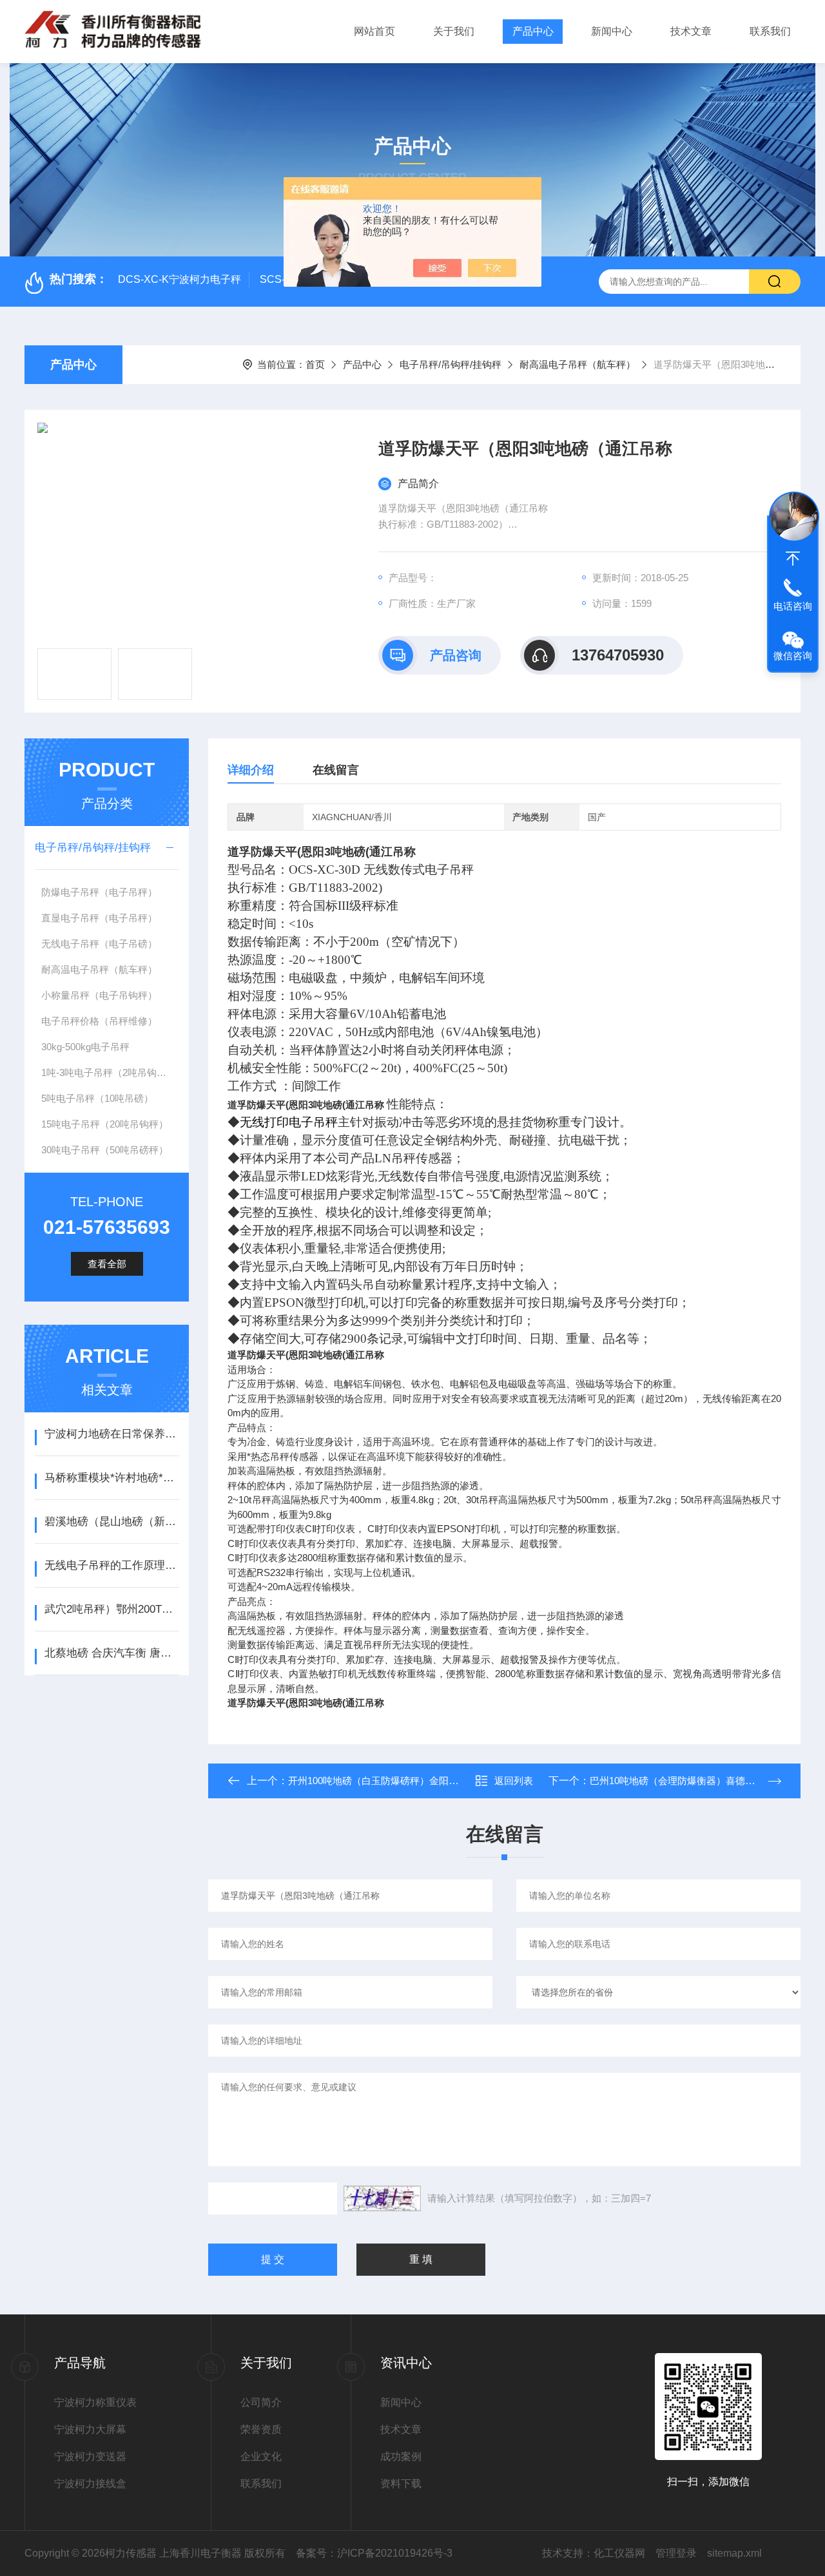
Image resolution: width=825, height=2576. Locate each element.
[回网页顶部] (793, 559)
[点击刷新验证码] (382, 2198)
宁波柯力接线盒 (90, 2484)
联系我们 (770, 31)
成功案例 (401, 2456)
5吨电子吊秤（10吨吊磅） (97, 1098)
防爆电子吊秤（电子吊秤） (99, 892)
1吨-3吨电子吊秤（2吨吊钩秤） (109, 1072)
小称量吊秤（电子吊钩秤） (99, 995)
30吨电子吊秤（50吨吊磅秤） (105, 1150)
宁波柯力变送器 (90, 2456)
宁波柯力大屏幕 (90, 2429)
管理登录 (676, 2553)
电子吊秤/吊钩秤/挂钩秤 (451, 364)
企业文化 (261, 2456)
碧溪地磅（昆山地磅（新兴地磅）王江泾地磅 (112, 1522)
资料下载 (401, 2484)
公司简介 (261, 2402)
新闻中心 (612, 31)
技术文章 (691, 31)
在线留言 (336, 770)
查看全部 (107, 1264)
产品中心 (533, 31)
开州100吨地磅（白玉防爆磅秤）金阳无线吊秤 (388, 1781)
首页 (315, 364)
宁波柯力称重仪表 (95, 2402)
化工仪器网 (619, 2553)
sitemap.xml (734, 2553)
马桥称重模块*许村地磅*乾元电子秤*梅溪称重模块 (112, 1478)
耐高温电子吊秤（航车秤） (577, 364)
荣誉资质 (261, 2429)
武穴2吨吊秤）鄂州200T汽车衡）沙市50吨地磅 (112, 1609)
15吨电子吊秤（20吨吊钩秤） (105, 1124)
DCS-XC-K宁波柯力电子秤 (180, 279)
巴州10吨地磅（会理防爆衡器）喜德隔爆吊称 (687, 1781)
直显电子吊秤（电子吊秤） (99, 918)
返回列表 (514, 1781)
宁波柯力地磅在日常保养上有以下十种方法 (112, 1434)
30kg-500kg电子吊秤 (85, 1047)
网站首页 (374, 31)
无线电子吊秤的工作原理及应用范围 (112, 1565)
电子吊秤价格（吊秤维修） (99, 1021)
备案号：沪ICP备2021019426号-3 (374, 2553)
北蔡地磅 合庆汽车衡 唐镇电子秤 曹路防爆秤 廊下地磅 (112, 1653)
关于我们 (454, 31)
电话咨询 (793, 606)
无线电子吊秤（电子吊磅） (99, 944)
